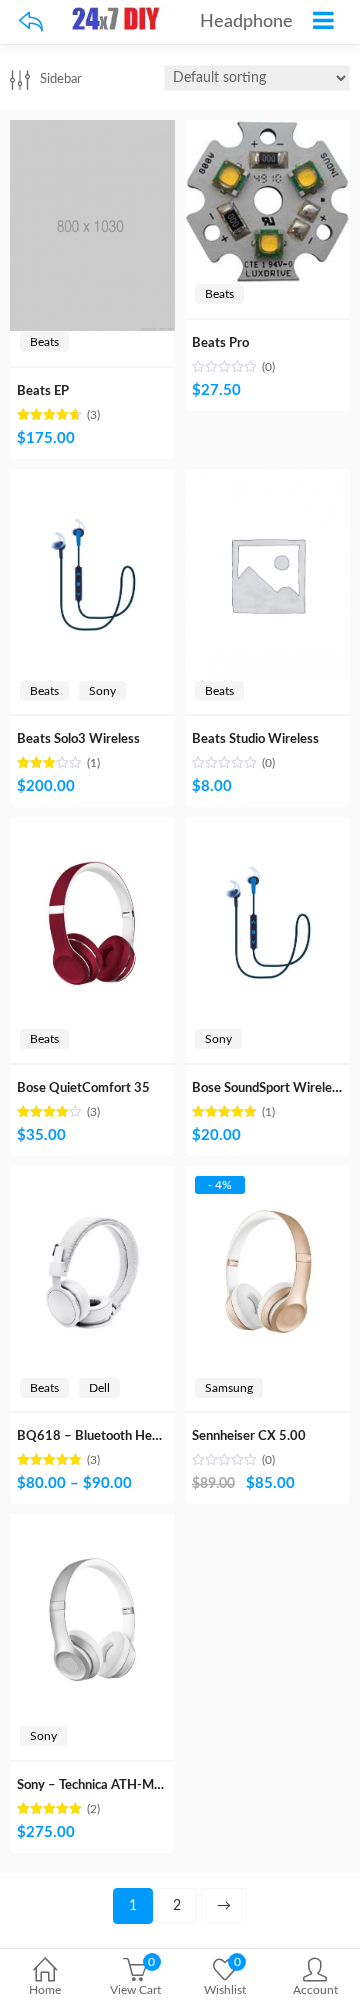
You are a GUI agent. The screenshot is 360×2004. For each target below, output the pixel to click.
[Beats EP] (92, 131)
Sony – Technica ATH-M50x (97, 1785)
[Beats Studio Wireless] (267, 480)
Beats (44, 342)
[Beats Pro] (267, 131)
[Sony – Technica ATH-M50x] (92, 1525)
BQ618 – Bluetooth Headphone (109, 1436)
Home (45, 1990)
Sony (102, 691)
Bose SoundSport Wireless (268, 1088)
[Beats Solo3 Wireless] (92, 480)
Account (315, 1990)
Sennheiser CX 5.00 (249, 1436)
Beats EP (43, 391)
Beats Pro (220, 343)
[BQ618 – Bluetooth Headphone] (92, 1177)
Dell (99, 1388)
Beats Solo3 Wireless (78, 739)
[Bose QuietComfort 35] (92, 828)
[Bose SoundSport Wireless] (267, 828)
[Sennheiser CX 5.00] (267, 1177)
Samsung (229, 1388)
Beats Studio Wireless (255, 739)
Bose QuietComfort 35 (83, 1088)
